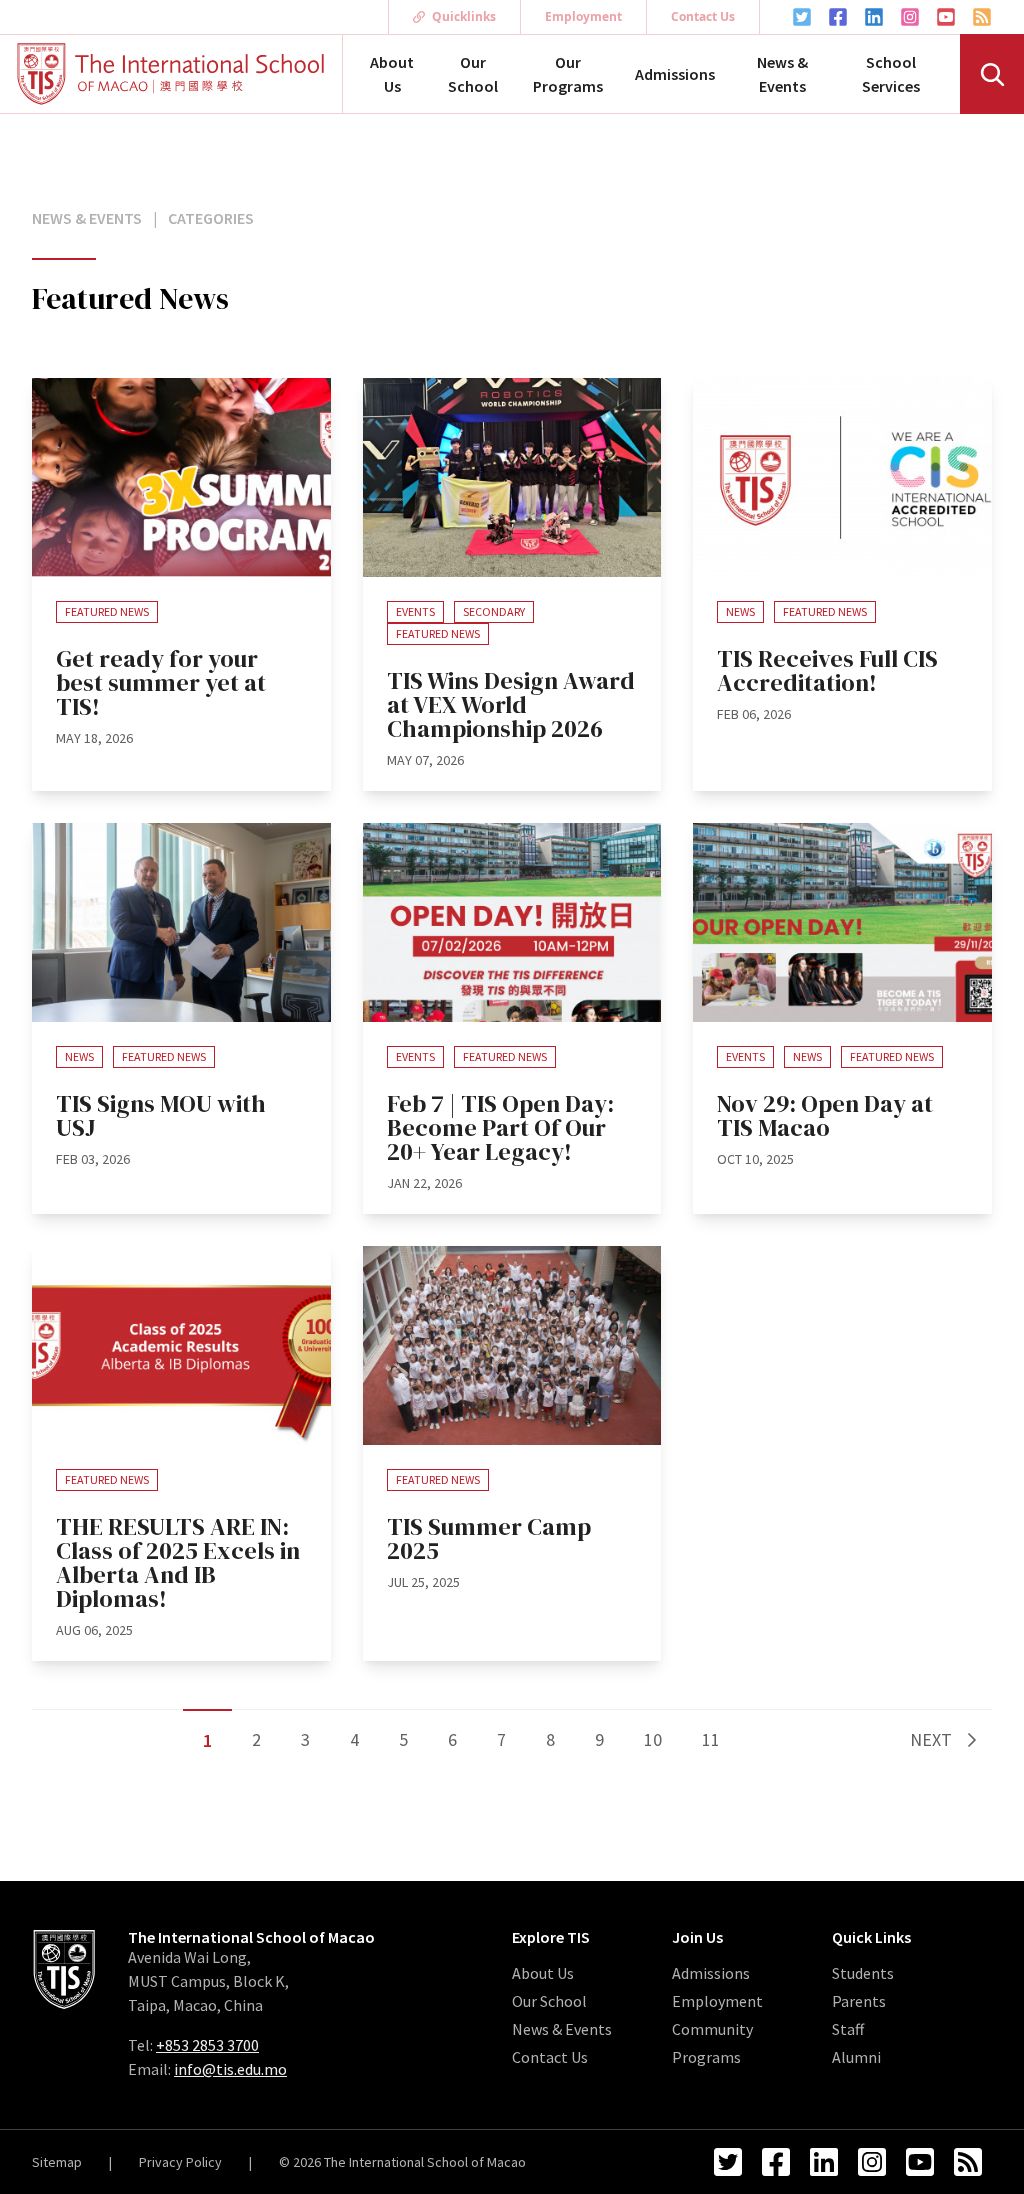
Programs (706, 2057)
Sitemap (57, 2162)
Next (933, 1739)
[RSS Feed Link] (982, 17)
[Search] (992, 74)
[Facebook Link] (838, 17)
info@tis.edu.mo (230, 2069)
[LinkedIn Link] (874, 17)
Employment (583, 16)
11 (711, 1739)
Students (863, 1973)
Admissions (675, 74)
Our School (473, 74)
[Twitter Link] (802, 17)
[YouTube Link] (946, 17)
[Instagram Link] (910, 17)
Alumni (856, 2057)
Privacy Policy (180, 2162)
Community (712, 2029)
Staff (848, 2029)
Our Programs (568, 74)
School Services (891, 74)
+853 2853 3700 (207, 2045)
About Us (392, 74)
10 (653, 1739)
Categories (211, 218)
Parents (859, 2001)
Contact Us (703, 16)
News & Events (782, 74)
